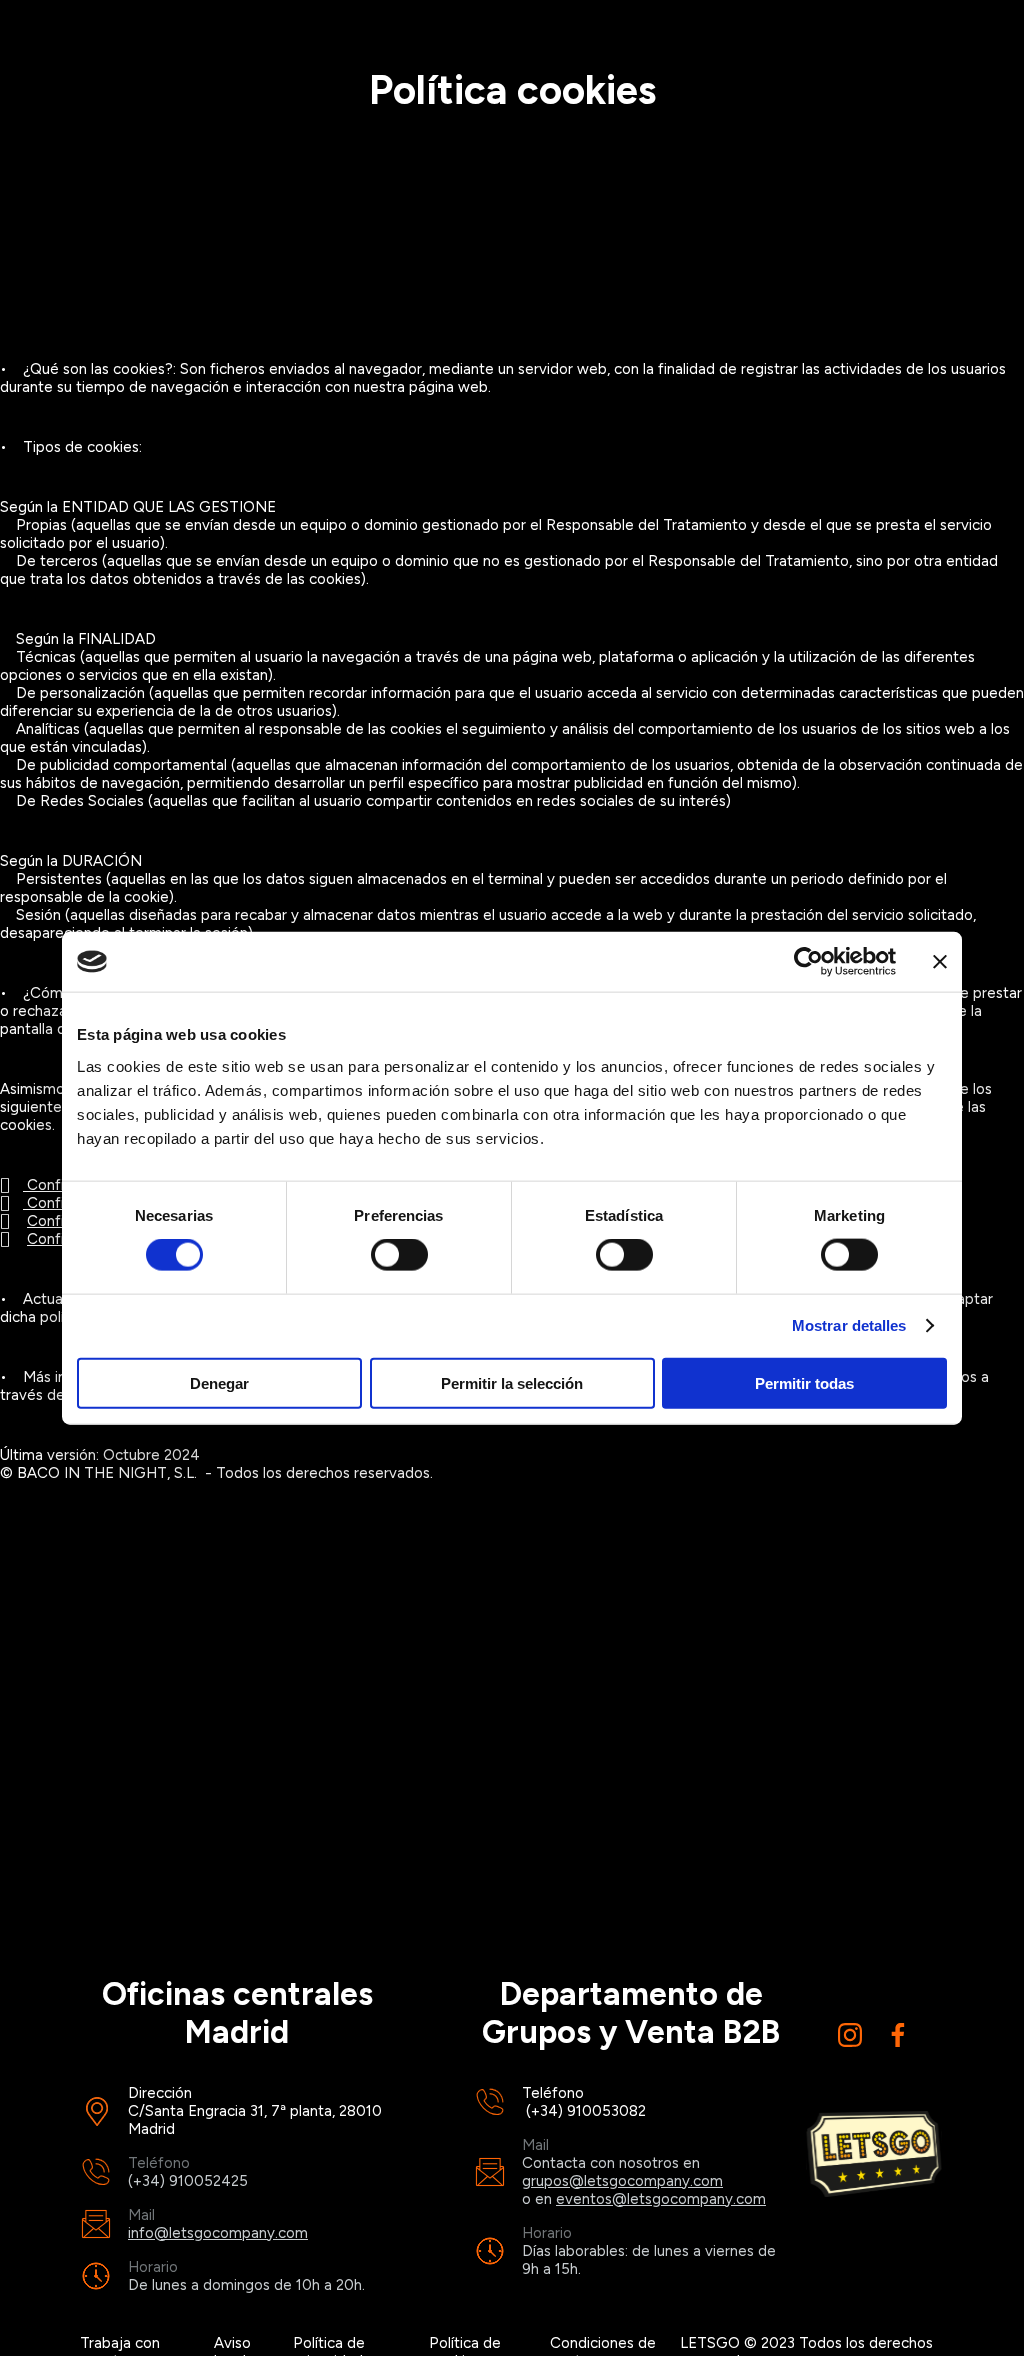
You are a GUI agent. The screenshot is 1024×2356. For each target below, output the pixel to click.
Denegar (219, 1382)
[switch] (399, 1255)
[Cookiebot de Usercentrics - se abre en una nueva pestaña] (808, 962)
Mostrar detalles (849, 1325)
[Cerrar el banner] (940, 962)
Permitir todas (804, 1382)
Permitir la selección (512, 1382)
